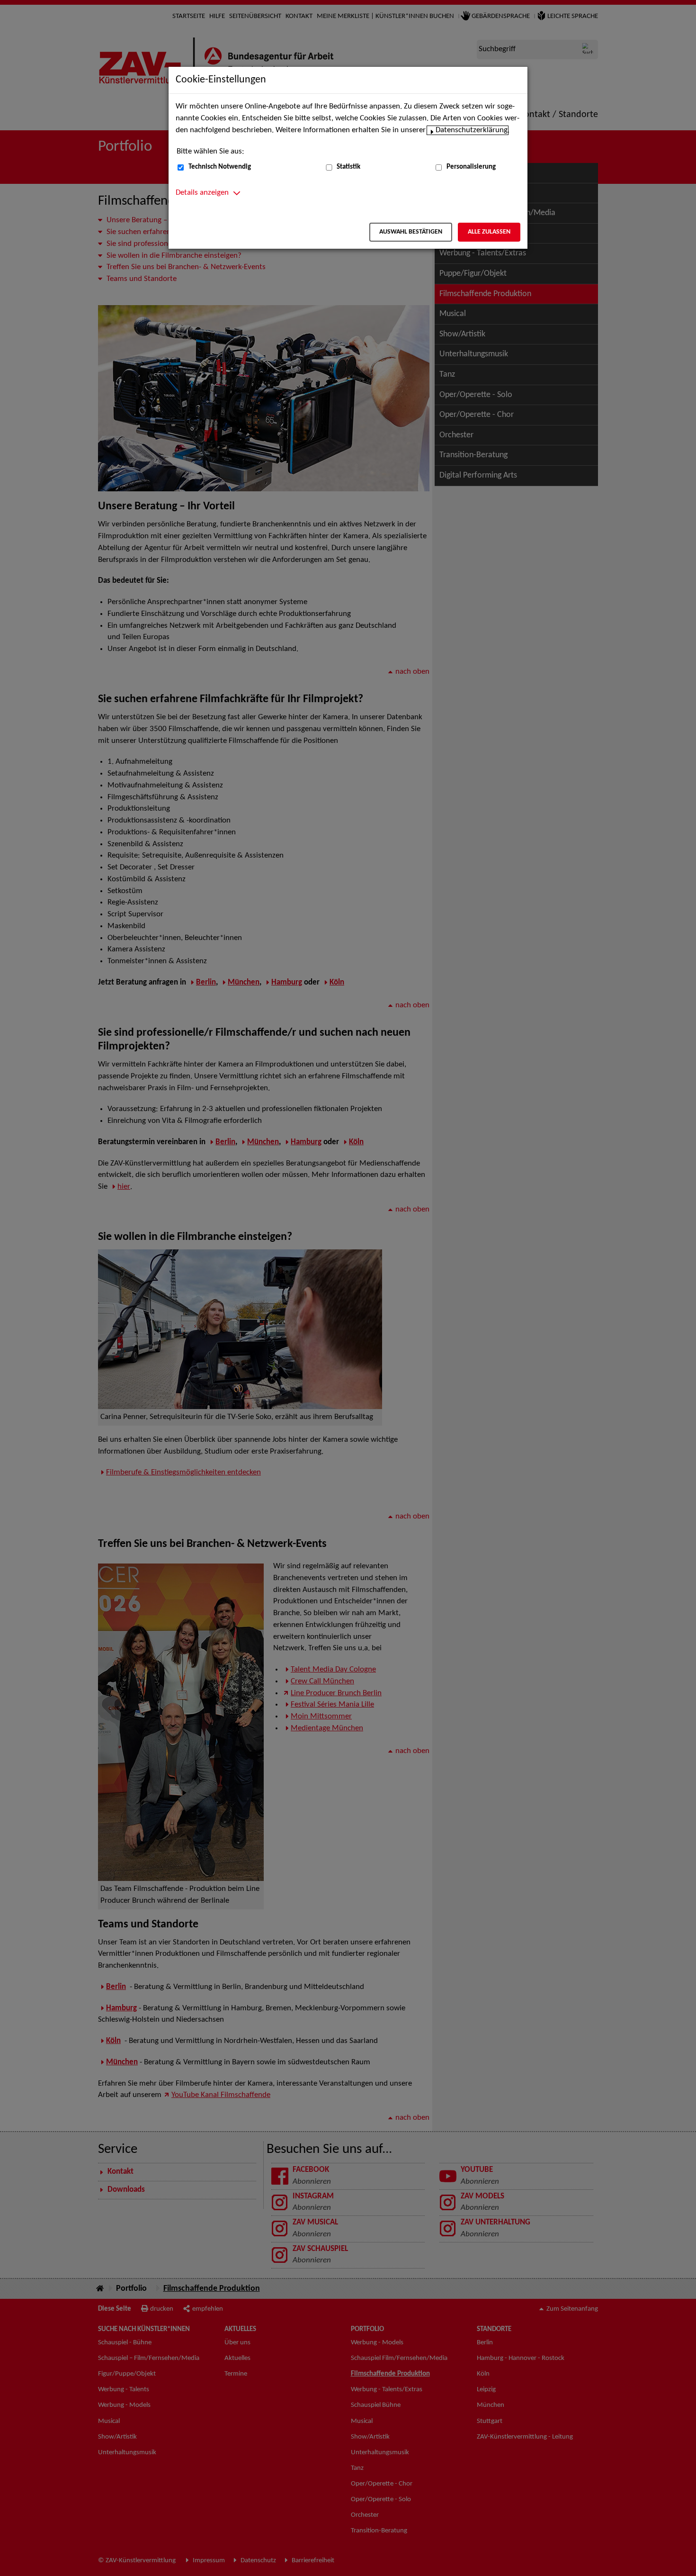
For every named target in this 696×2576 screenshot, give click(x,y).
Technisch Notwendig (220, 167)
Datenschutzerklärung (472, 130)
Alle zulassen (489, 232)
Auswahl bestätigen (411, 232)
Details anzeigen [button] (202, 193)
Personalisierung (471, 167)
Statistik (348, 167)
